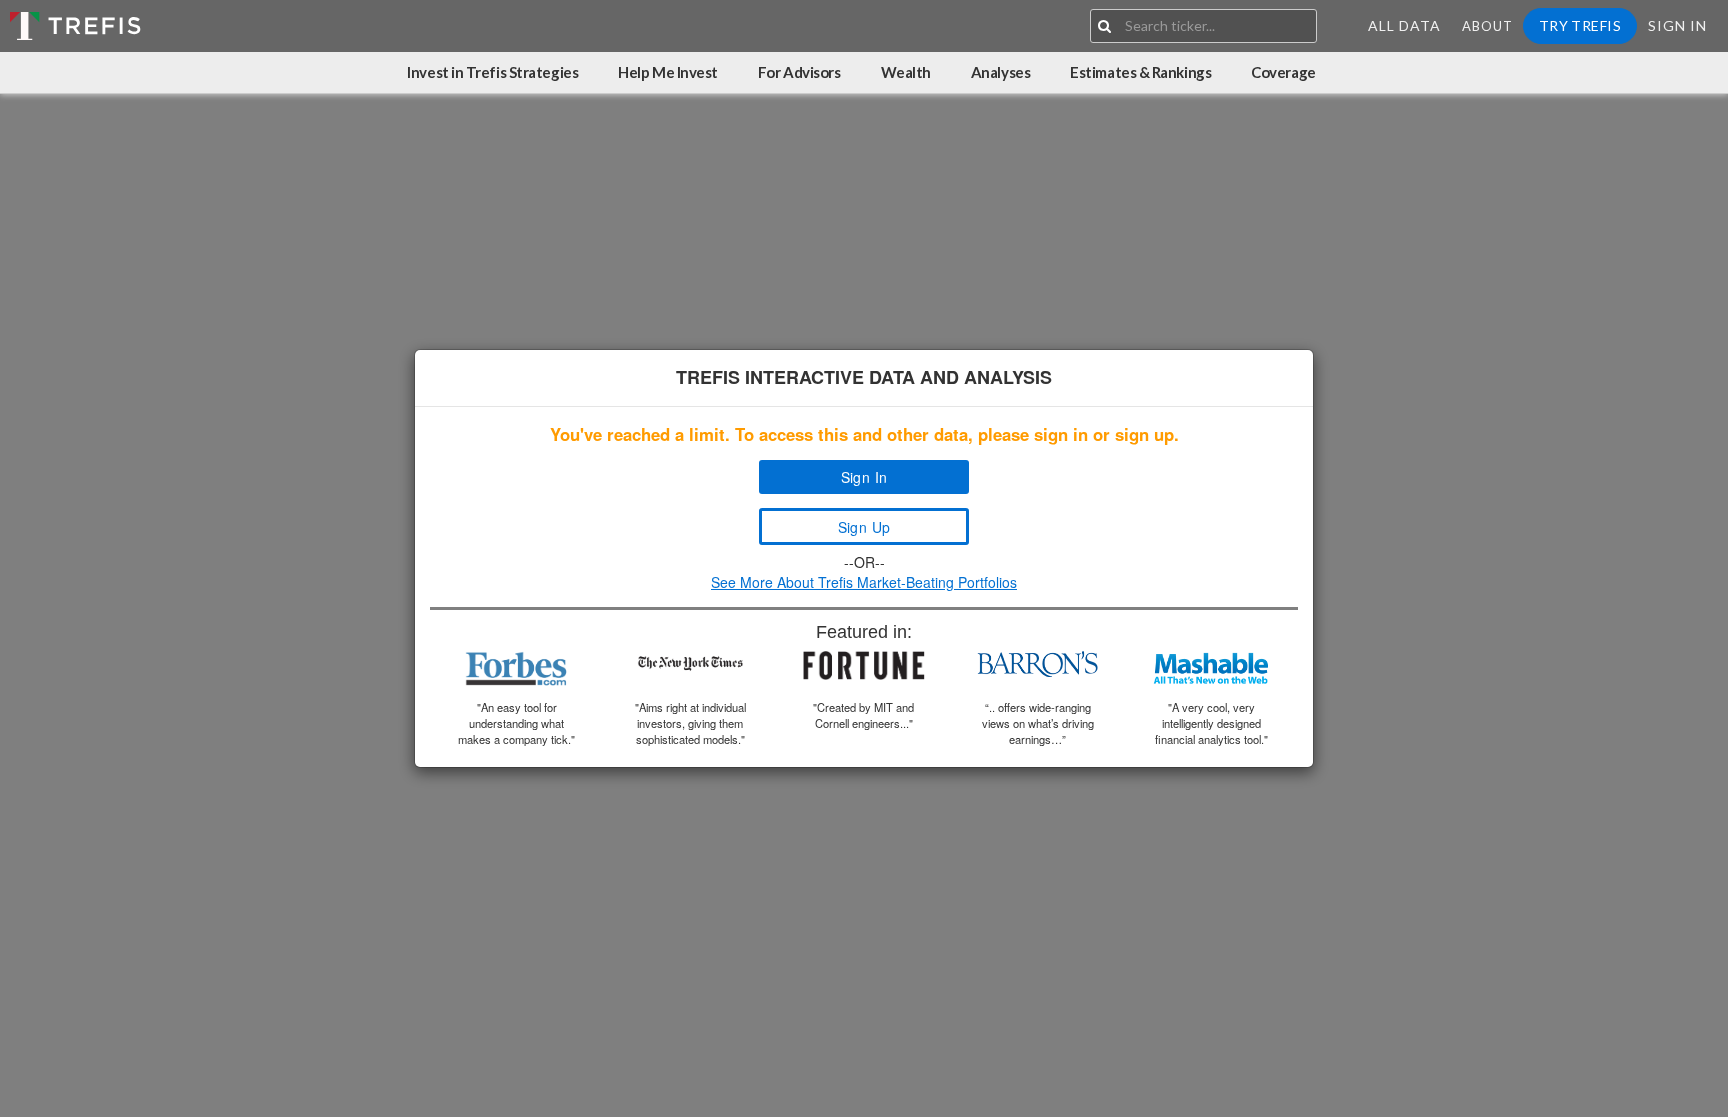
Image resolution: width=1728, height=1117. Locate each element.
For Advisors (799, 72)
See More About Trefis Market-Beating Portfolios (864, 582)
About (1487, 26)
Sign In (1677, 25)
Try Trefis (1580, 25)
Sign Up (864, 527)
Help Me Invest (668, 72)
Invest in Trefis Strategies (492, 72)
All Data (1404, 25)
